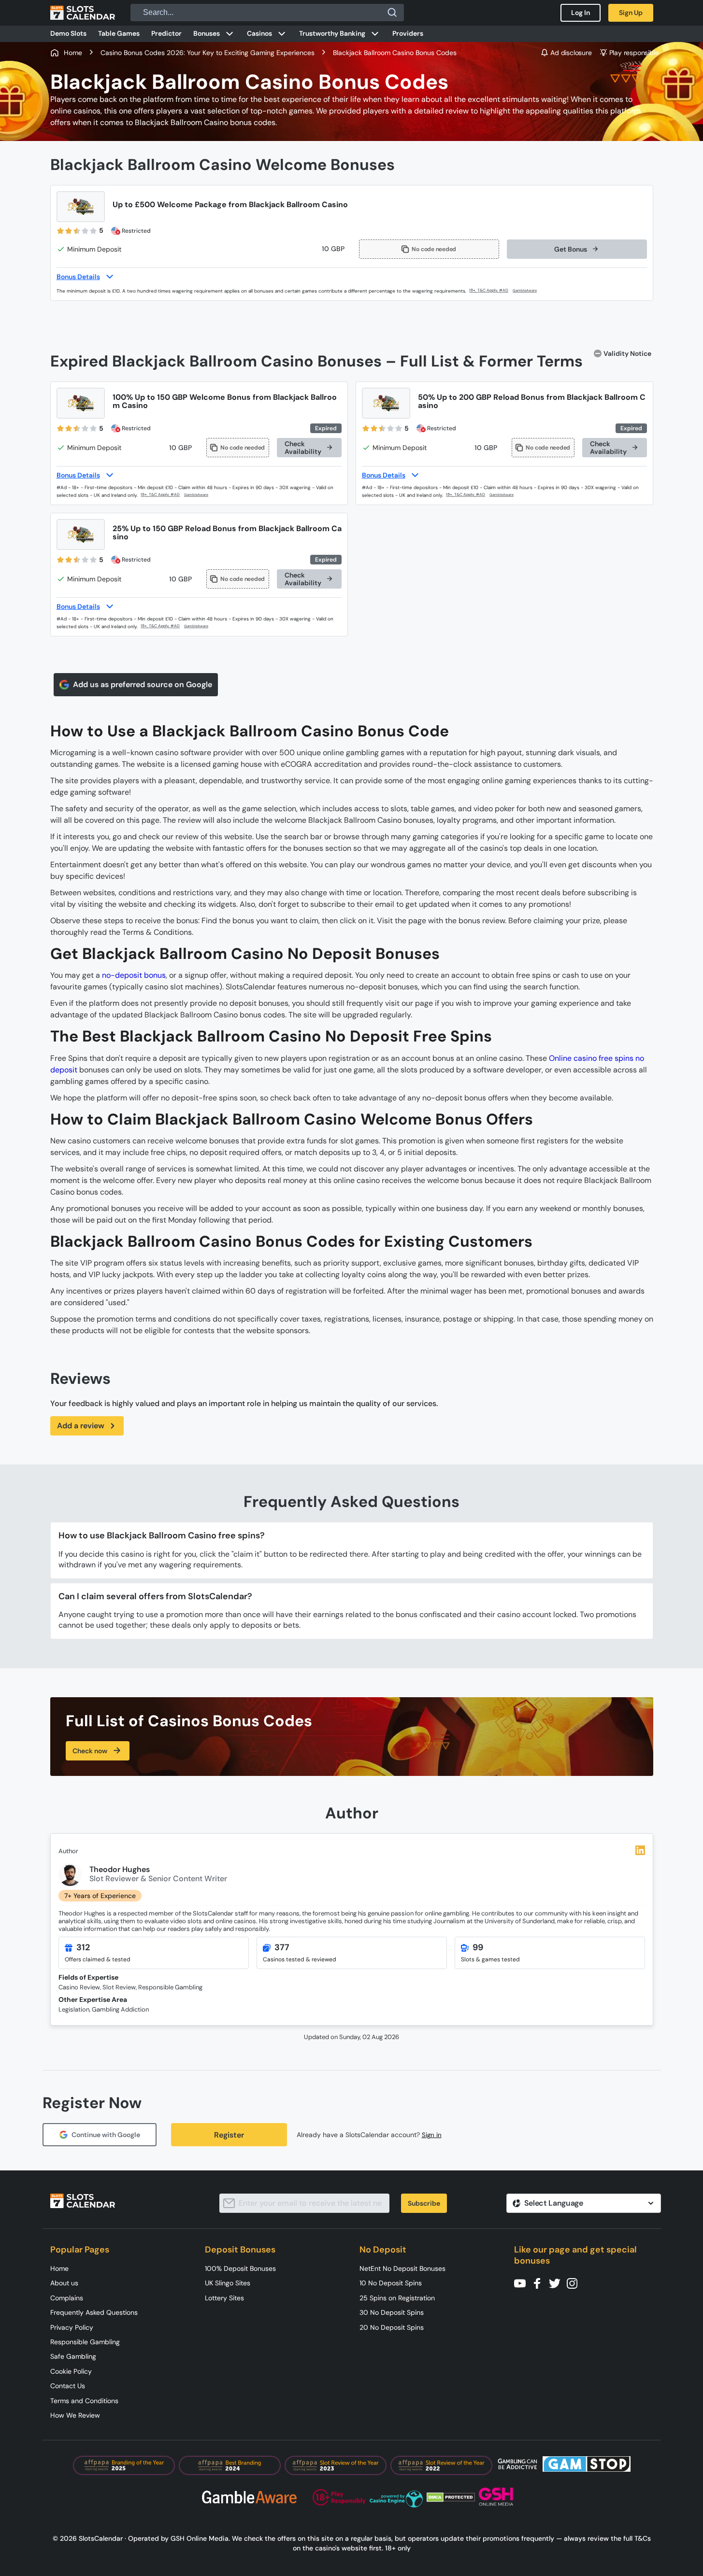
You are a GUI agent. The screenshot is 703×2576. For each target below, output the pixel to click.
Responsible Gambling (85, 2342)
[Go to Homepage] (83, 13)
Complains (67, 2298)
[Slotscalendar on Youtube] (523, 2283)
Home (59, 2268)
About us (64, 2283)
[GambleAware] (530, 291)
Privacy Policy (72, 2327)
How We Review (75, 2415)
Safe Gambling (73, 2356)
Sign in (432, 2135)
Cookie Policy (71, 2371)
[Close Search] (392, 13)
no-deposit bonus (134, 975)
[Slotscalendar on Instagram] (575, 2283)
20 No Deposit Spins (392, 2327)
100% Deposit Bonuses (240, 2268)
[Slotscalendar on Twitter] (558, 2283)
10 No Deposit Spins (391, 2283)
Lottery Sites (224, 2298)
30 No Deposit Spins (392, 2312)
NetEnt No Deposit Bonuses (402, 2268)
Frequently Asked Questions (94, 2312)
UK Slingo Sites (228, 2283)
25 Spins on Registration (397, 2298)
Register (229, 2135)
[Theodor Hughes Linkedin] (640, 1850)
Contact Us (68, 2386)
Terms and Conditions (84, 2401)
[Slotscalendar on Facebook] (540, 2283)
